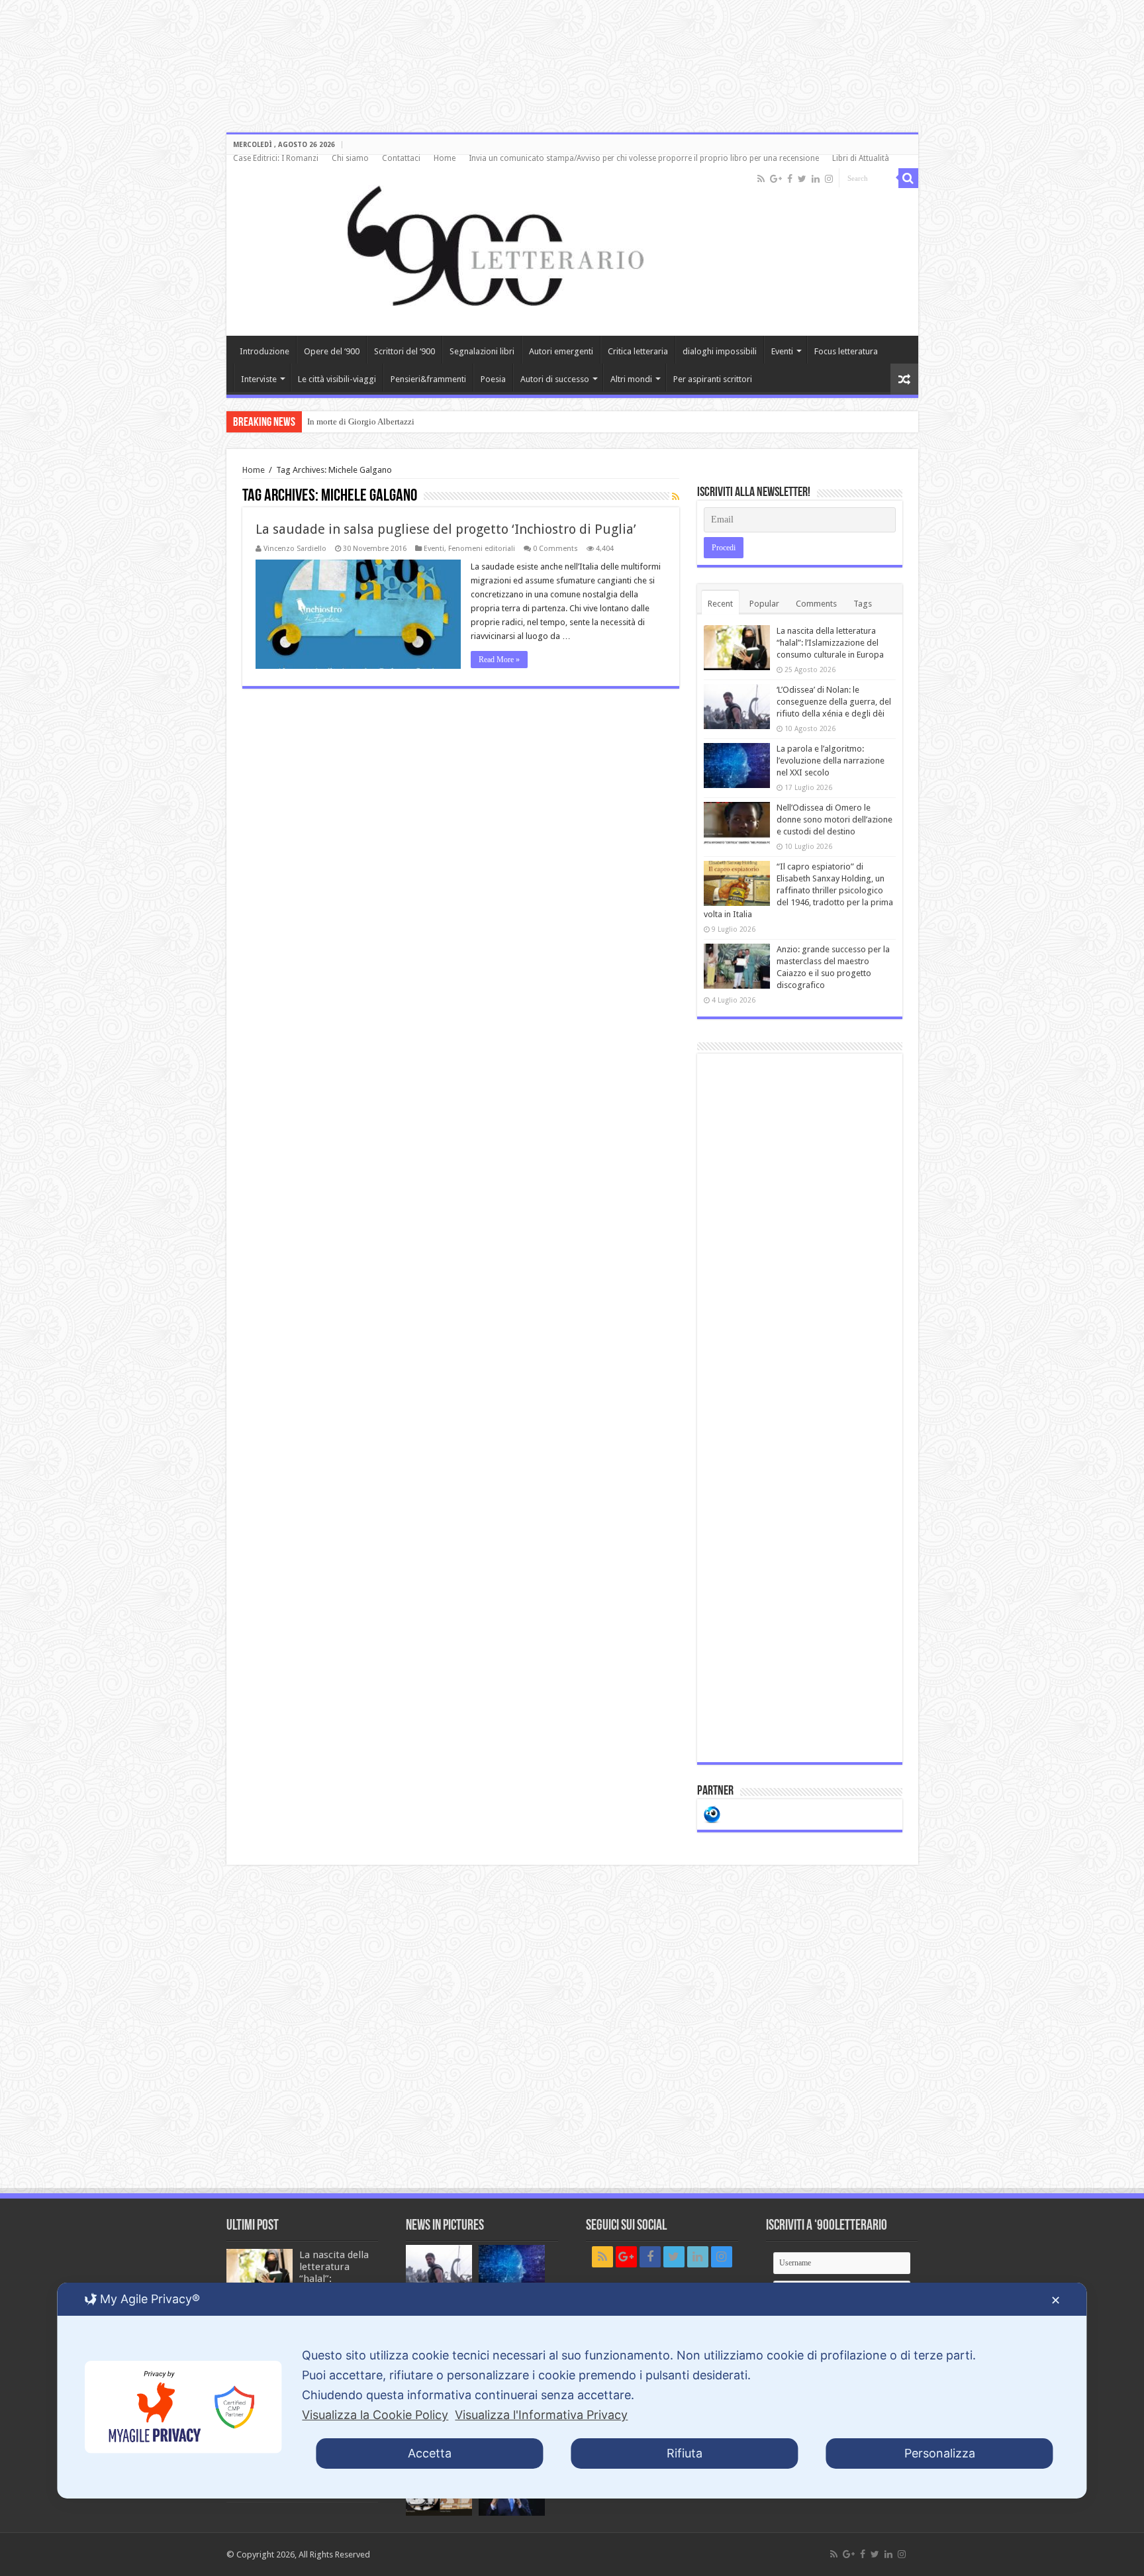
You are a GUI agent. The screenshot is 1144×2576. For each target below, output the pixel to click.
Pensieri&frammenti (428, 379)
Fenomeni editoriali (482, 549)
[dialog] (572, 2391)
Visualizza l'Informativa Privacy (541, 2415)
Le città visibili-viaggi (337, 379)
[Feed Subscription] (676, 497)
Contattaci (401, 158)
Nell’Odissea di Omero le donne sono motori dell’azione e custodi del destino (834, 819)
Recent (720, 604)
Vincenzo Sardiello (295, 549)
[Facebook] (790, 179)
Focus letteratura (846, 351)
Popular (764, 604)
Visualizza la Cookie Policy (375, 2415)
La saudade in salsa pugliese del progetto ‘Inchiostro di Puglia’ (446, 529)
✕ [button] (1056, 2300)
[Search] (908, 178)
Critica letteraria (638, 351)
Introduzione (264, 351)
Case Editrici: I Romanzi (276, 158)
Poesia (493, 379)
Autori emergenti (561, 351)
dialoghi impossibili (720, 351)
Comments (816, 604)
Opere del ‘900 (332, 351)
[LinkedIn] (816, 179)
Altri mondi (631, 379)
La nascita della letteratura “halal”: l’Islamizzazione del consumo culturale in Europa (830, 643)
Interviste (259, 379)
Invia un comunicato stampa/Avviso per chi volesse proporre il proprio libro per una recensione (644, 158)
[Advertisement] (800, 1408)
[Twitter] (802, 179)
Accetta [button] (430, 2453)
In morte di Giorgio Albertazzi (361, 421)
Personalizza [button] (940, 2453)
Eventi (782, 351)
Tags (863, 604)
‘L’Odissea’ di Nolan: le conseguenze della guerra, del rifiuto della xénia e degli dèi (834, 702)
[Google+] (776, 179)
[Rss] (761, 179)
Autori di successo (555, 379)
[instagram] (829, 179)
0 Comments (555, 549)
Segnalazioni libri (482, 351)
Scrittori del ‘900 (405, 351)
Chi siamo (350, 158)
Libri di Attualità (861, 158)
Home (445, 158)
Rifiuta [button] (685, 2453)
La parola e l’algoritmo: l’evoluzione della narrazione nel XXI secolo (831, 761)
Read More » (499, 660)
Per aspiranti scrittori (713, 379)
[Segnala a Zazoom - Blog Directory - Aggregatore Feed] (712, 1813)
